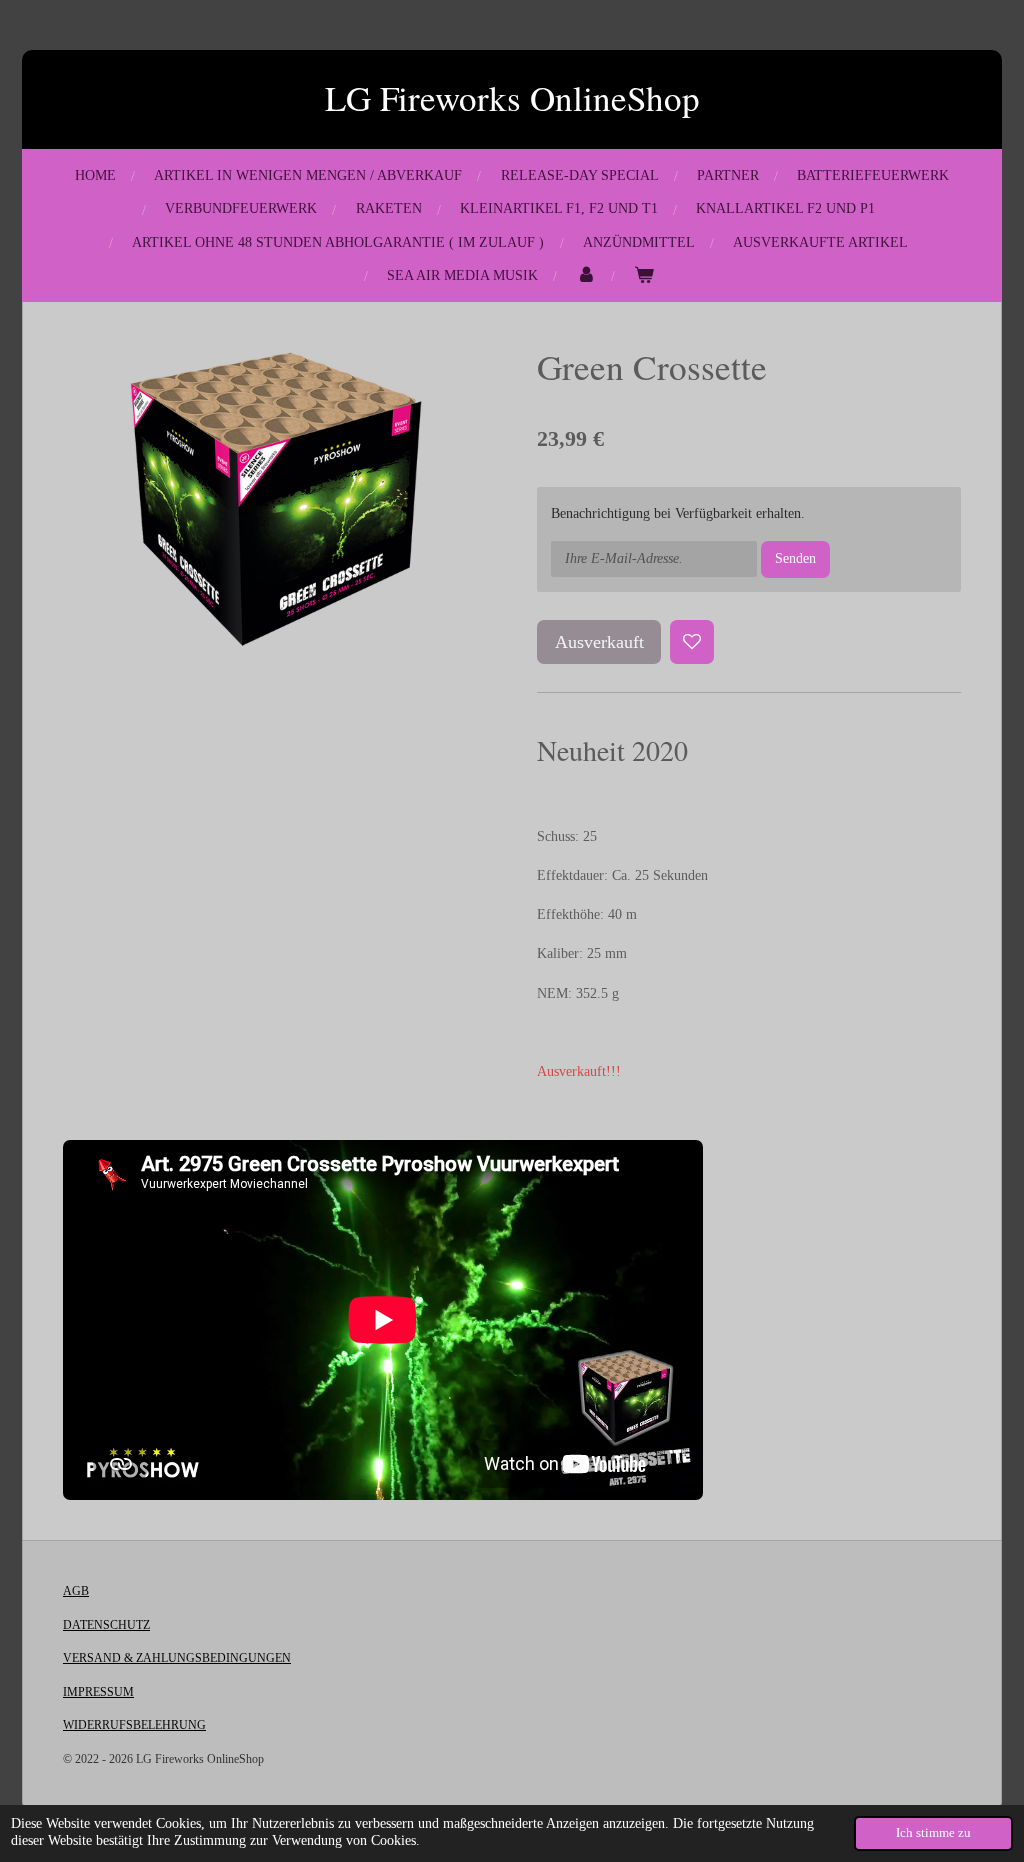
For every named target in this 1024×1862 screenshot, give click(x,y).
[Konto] (586, 275)
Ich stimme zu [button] (933, 1833)
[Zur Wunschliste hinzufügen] (692, 642)
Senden (795, 558)
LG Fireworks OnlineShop (512, 97)
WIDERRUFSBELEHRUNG (134, 1725)
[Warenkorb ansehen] (644, 275)
